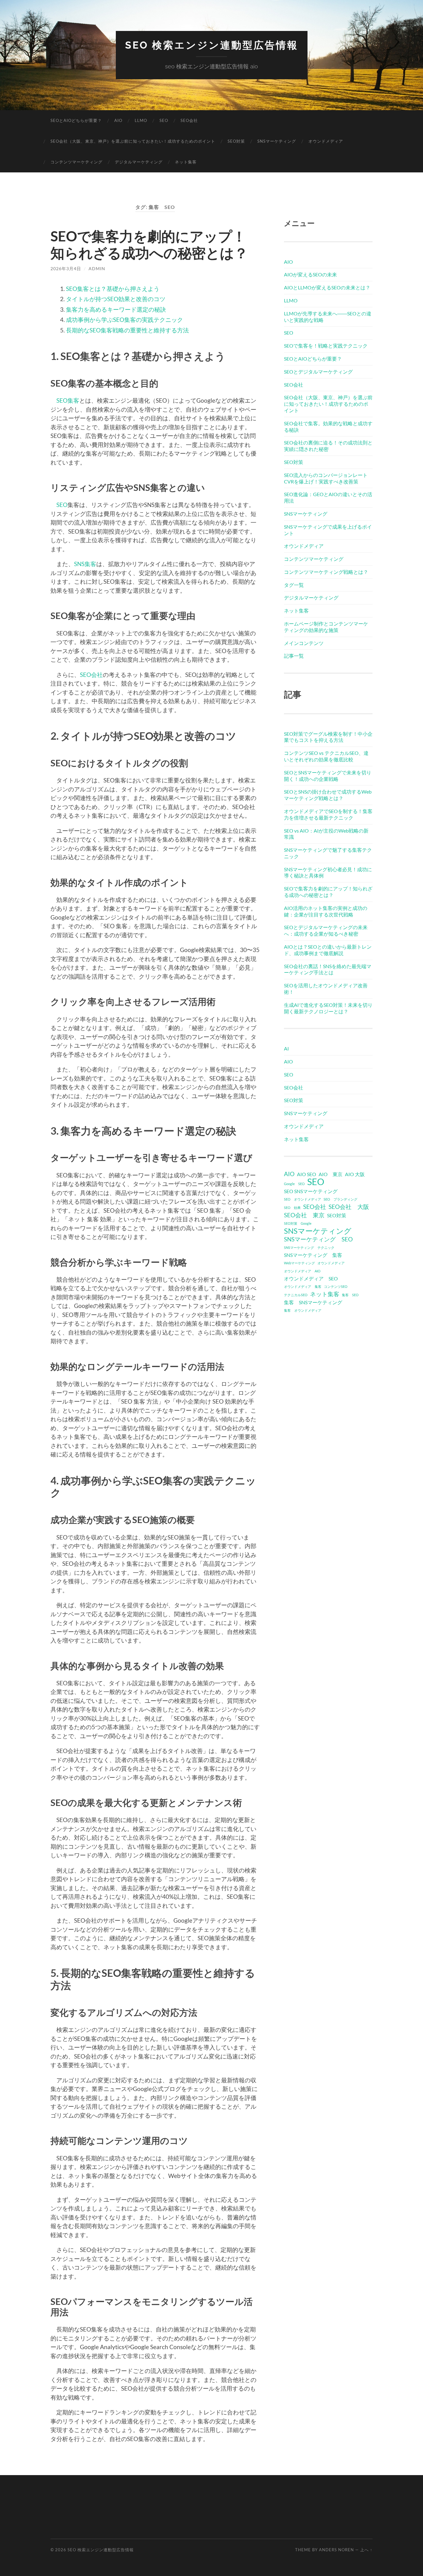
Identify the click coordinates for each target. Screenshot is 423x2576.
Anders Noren (336, 2550)
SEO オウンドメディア (303, 1199)
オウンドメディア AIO (302, 1271)
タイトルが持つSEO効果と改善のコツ (116, 299)
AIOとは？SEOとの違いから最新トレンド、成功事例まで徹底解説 (328, 950)
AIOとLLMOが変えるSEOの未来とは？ (327, 287)
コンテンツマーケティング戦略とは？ (326, 572)
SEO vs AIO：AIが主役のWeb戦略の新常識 (326, 834)
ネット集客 (186, 162)
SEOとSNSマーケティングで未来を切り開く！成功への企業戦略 (328, 776)
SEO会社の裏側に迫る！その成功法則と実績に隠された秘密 (328, 446)
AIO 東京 (331, 1174)
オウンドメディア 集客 (303, 1286)
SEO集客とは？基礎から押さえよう (113, 289)
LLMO (141, 120)
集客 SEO (350, 1295)
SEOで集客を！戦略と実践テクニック (326, 346)
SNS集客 (85, 564)
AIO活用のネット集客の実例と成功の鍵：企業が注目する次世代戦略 (326, 911)
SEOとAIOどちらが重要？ (76, 120)
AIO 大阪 (355, 1174)
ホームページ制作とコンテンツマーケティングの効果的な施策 (326, 627)
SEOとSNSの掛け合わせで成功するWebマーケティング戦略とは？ (328, 795)
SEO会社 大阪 (349, 1207)
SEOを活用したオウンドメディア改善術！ (326, 989)
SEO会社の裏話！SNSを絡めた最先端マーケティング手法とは (328, 969)
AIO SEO (307, 1174)
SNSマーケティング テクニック (309, 1247)
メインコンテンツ (304, 643)
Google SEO (294, 1184)
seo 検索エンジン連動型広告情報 (212, 45)
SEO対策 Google (298, 1223)
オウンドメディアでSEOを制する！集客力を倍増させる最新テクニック (328, 814)
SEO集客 (68, 400)
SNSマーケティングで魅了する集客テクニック (328, 853)
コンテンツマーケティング (76, 162)
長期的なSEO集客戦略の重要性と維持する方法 (127, 330)
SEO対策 (236, 141)
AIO (118, 120)
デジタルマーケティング (139, 162)
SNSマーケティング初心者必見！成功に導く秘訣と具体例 (328, 872)
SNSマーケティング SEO (318, 1239)
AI (286, 1048)
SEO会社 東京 (304, 1215)
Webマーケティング (299, 1263)
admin (97, 268)
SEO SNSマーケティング (311, 1191)
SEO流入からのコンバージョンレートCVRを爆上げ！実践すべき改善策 (326, 478)
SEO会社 (189, 120)
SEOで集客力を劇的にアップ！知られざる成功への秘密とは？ (149, 245)
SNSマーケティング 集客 (313, 1255)
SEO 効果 (292, 1208)
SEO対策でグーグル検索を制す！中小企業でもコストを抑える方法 (328, 737)
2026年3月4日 (66, 268)
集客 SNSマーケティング (313, 1302)
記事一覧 (294, 656)
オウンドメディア (326, 141)
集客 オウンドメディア (303, 1310)
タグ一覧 (294, 585)
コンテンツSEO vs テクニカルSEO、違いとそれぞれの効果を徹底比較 (326, 756)
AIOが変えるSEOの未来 (310, 274)
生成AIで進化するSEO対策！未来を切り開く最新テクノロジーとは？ (328, 1008)
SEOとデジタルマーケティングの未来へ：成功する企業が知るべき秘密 (326, 930)
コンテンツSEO (336, 1286)
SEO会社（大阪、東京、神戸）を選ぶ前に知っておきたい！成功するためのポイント (133, 141)
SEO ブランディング (340, 1199)
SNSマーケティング (277, 141)
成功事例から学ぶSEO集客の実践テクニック (124, 320)
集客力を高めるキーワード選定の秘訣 (116, 309)
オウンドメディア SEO (311, 1278)
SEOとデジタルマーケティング (318, 372)
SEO (164, 120)
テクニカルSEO (296, 1295)
